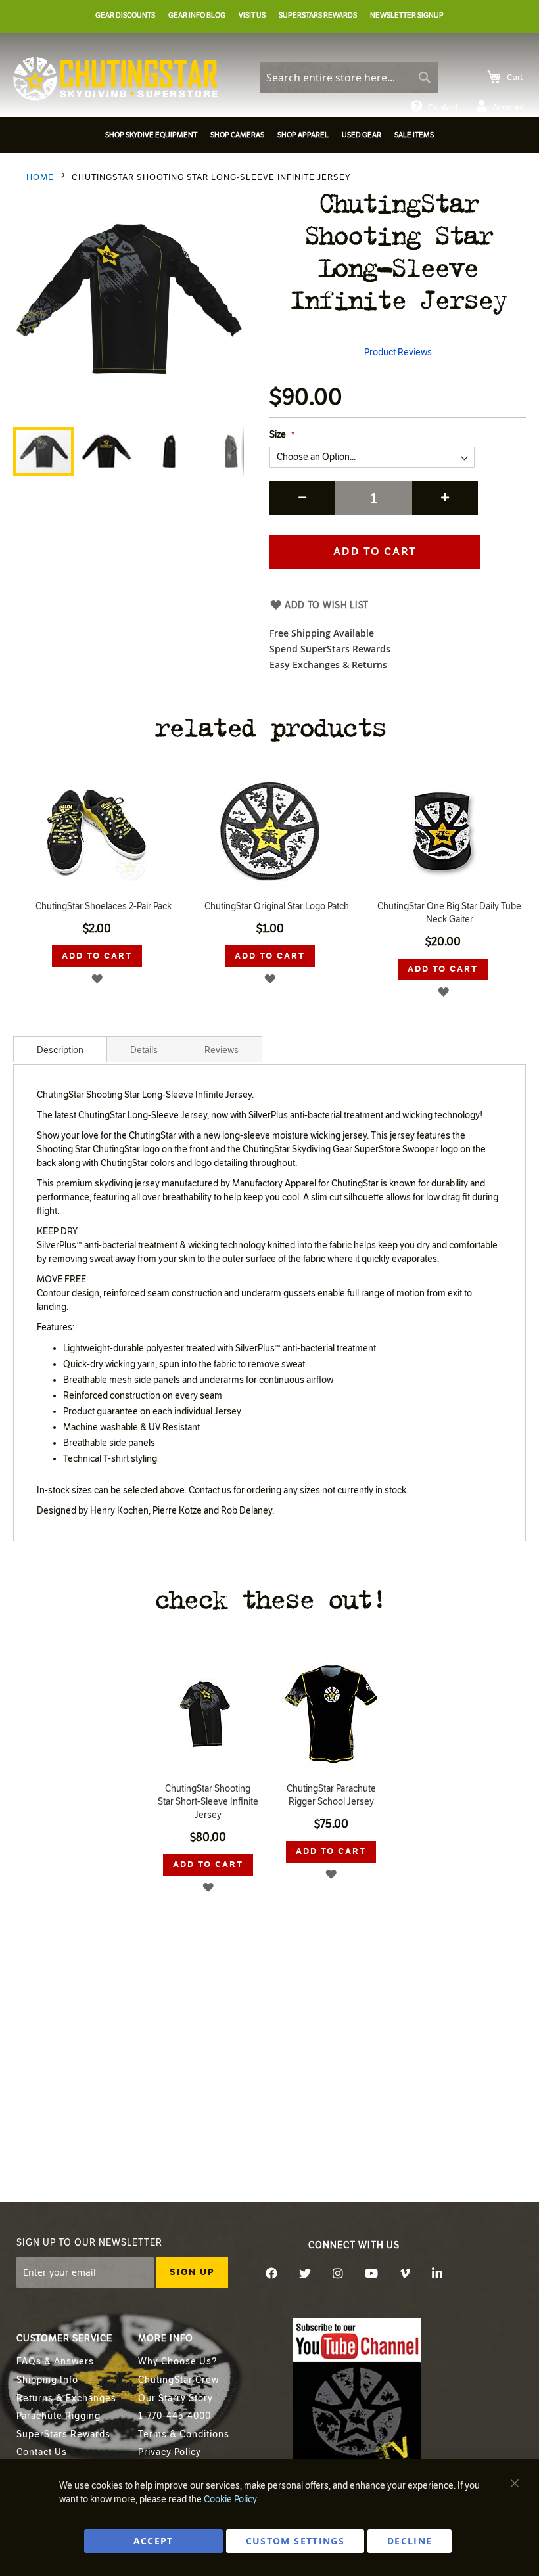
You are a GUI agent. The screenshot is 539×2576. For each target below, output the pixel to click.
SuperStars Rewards (63, 2434)
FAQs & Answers (55, 2361)
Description (60, 1050)
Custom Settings (295, 2541)
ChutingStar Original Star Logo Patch (277, 906)
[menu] (269, 137)
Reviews (222, 1050)
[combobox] (349, 78)
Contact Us (42, 2452)
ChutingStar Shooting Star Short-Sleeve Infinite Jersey (208, 1802)
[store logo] (115, 79)
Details (144, 1050)
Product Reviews (398, 352)
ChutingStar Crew (178, 2380)
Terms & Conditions (184, 2434)
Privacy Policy (170, 2452)
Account (508, 108)
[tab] (60, 1049)
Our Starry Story (176, 2398)
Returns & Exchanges (66, 2398)
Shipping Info (47, 2380)
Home (40, 177)
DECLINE (410, 2541)
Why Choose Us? (177, 2361)
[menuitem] (151, 135)
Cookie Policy (230, 2499)
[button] (107, 452)
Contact (443, 108)
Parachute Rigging (59, 2416)
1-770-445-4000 (175, 2416)
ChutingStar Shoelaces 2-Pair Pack (104, 906)
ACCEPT (153, 2541)
